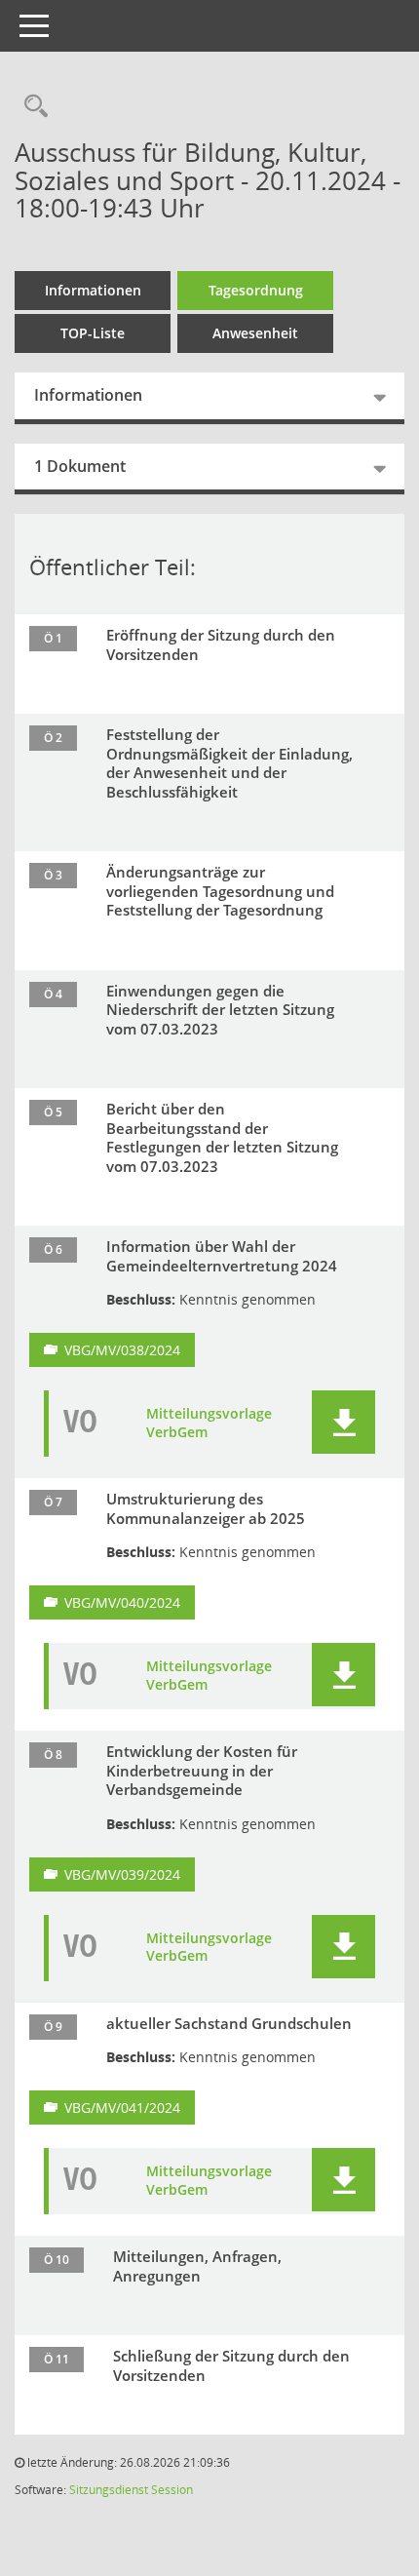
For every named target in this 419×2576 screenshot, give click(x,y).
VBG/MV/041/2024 (122, 2108)
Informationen (93, 290)
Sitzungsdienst (109, 2490)
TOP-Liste (93, 333)
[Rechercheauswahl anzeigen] (31, 107)
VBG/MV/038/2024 (122, 1350)
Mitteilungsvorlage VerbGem (209, 1423)
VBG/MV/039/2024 (122, 1874)
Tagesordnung (256, 290)
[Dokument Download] (343, 1422)
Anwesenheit (255, 333)
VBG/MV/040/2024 (122, 1602)
